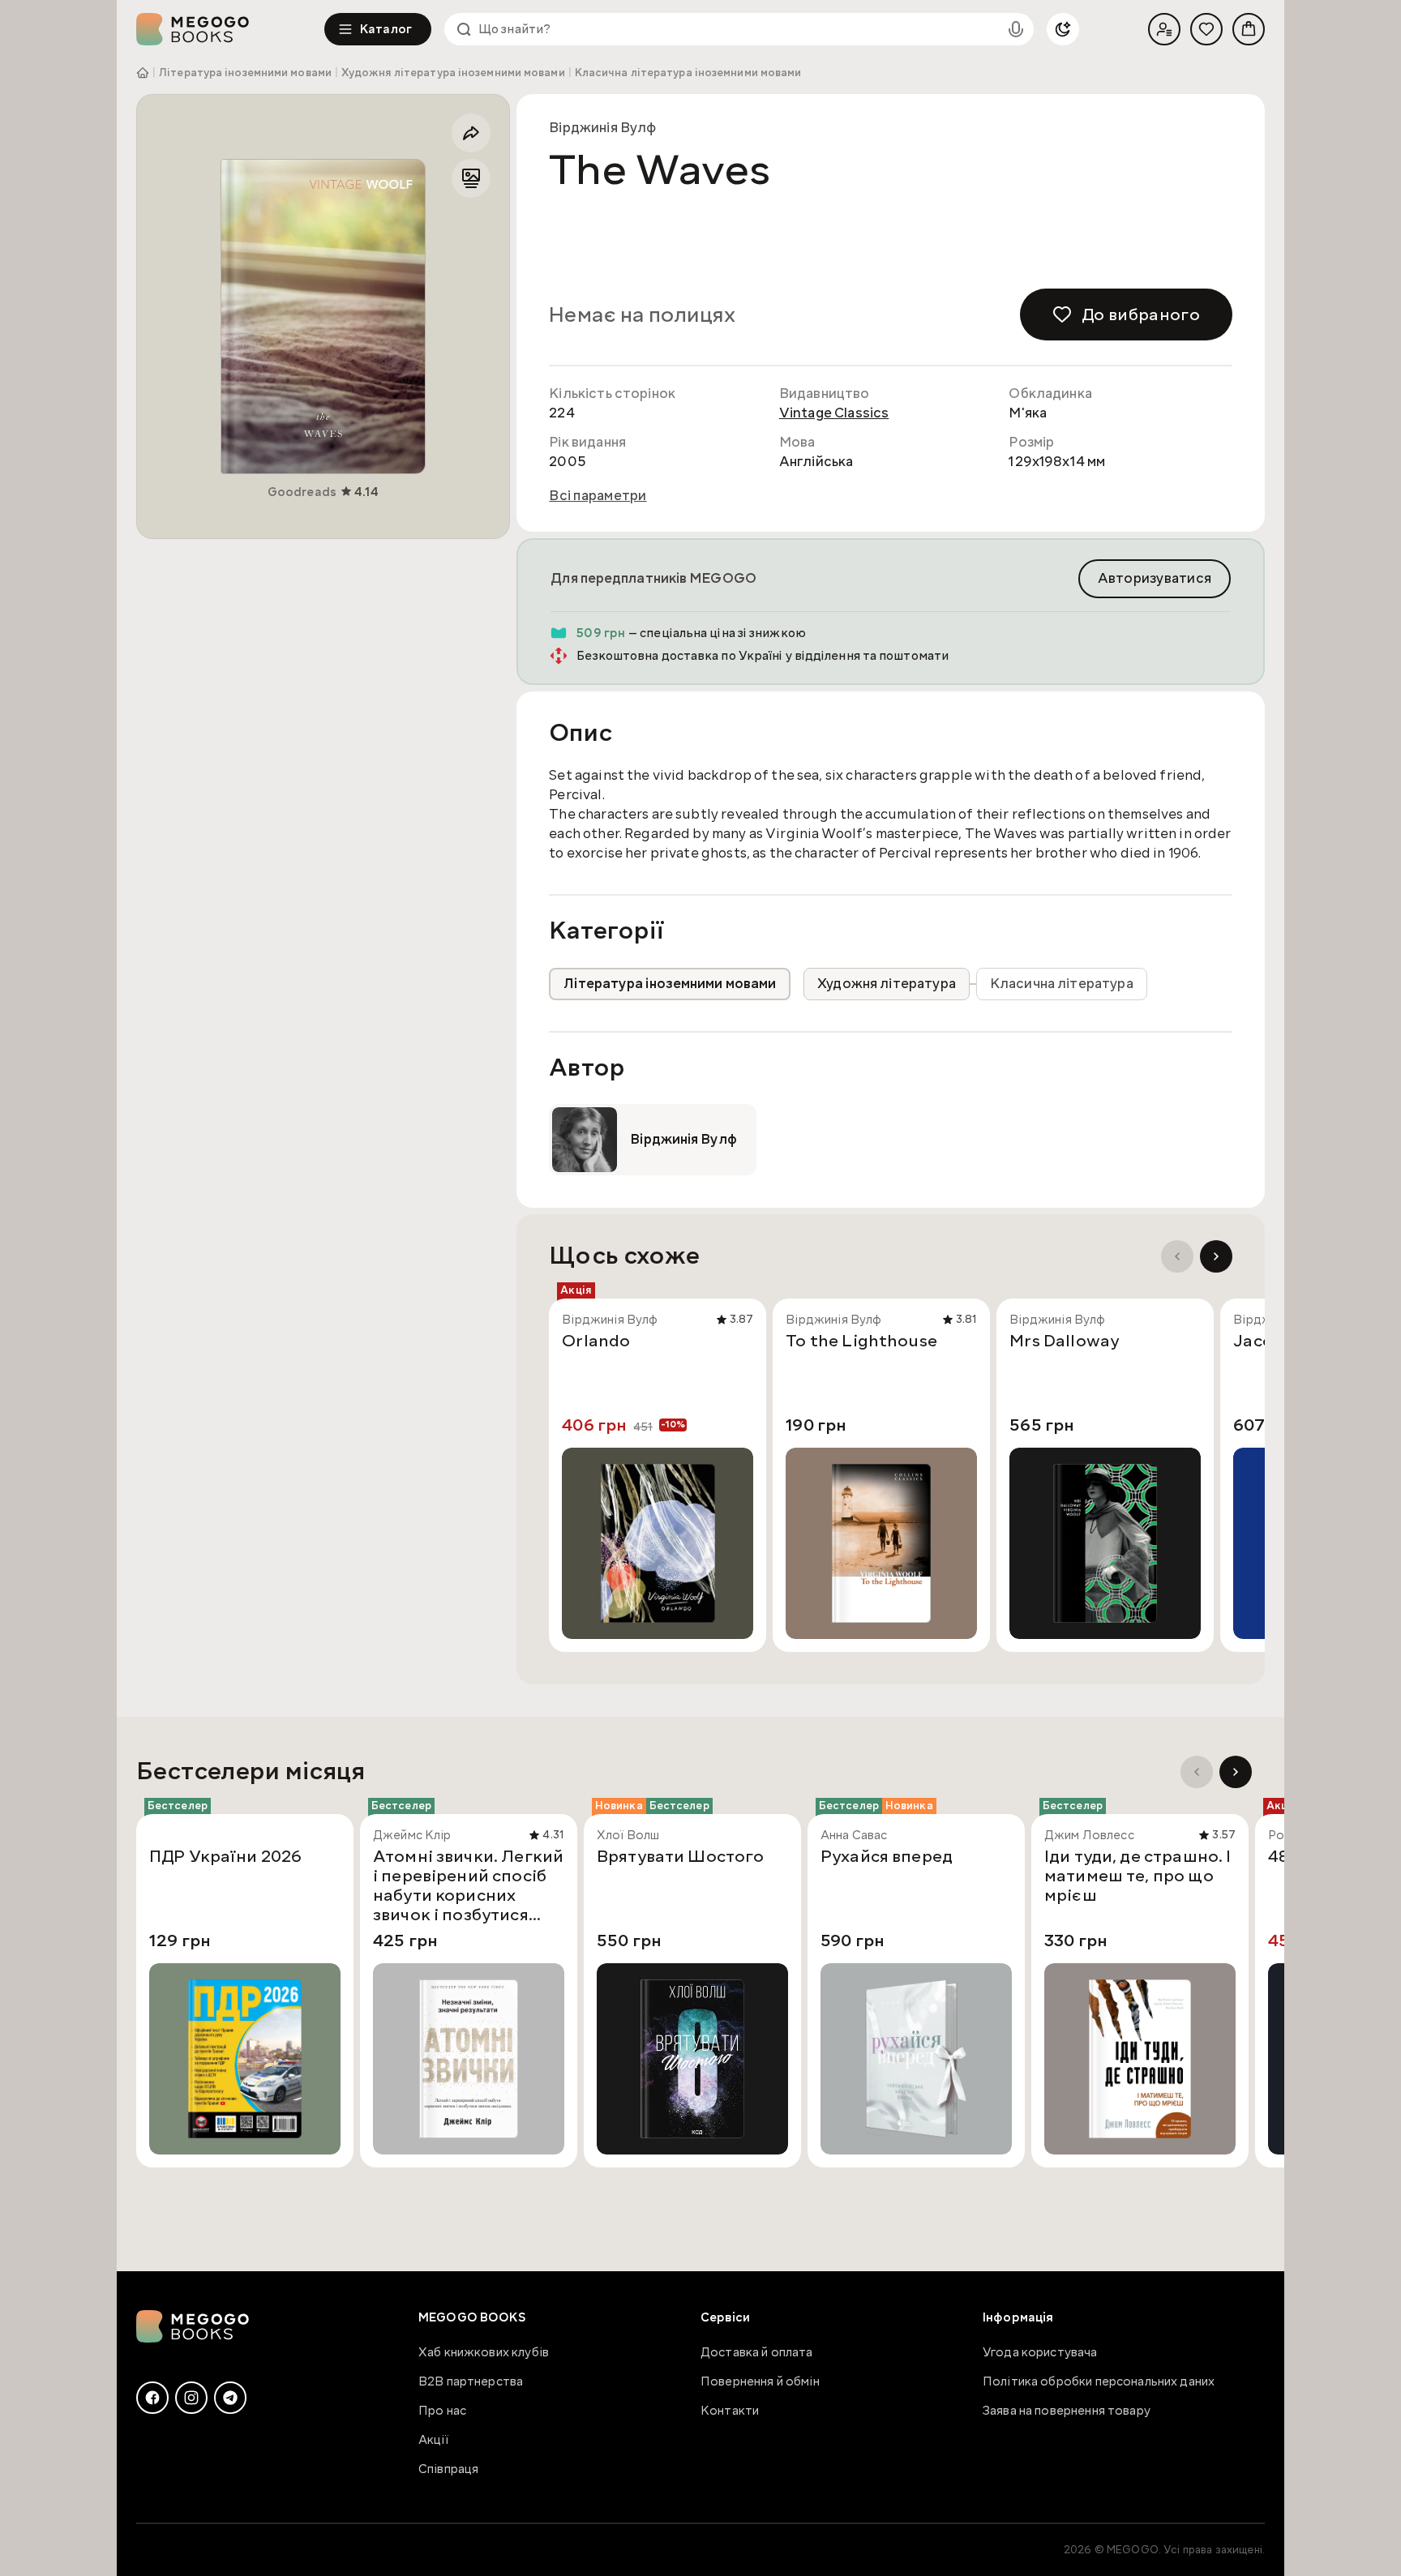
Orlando (596, 1341)
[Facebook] (152, 2398)
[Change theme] (1063, 29)
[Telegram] (230, 2398)
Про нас (442, 2411)
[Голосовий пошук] (1016, 29)
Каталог (386, 29)
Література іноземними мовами (245, 73)
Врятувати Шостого (681, 1857)
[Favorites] (1206, 29)
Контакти (730, 2411)
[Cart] (1249, 29)
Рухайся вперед (887, 1857)
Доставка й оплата (757, 2352)
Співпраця (448, 2469)
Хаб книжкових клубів (484, 2352)
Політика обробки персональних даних (1099, 2381)
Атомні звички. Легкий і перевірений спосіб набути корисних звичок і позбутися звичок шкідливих (468, 1885)
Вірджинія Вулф (602, 128)
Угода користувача (1040, 2352)
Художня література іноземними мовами (453, 73)
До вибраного (1141, 315)
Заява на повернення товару (1067, 2411)
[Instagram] (191, 2398)
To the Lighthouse (861, 1341)
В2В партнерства (471, 2381)
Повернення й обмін (760, 2381)
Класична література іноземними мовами (688, 73)
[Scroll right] (1216, 1256)
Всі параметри (598, 496)
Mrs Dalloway (1064, 1341)
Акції (433, 2440)
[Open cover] (323, 317)
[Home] (230, 29)
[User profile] (1164, 29)
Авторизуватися (1155, 578)
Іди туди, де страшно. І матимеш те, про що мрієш (1138, 1876)
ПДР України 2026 (225, 1857)
